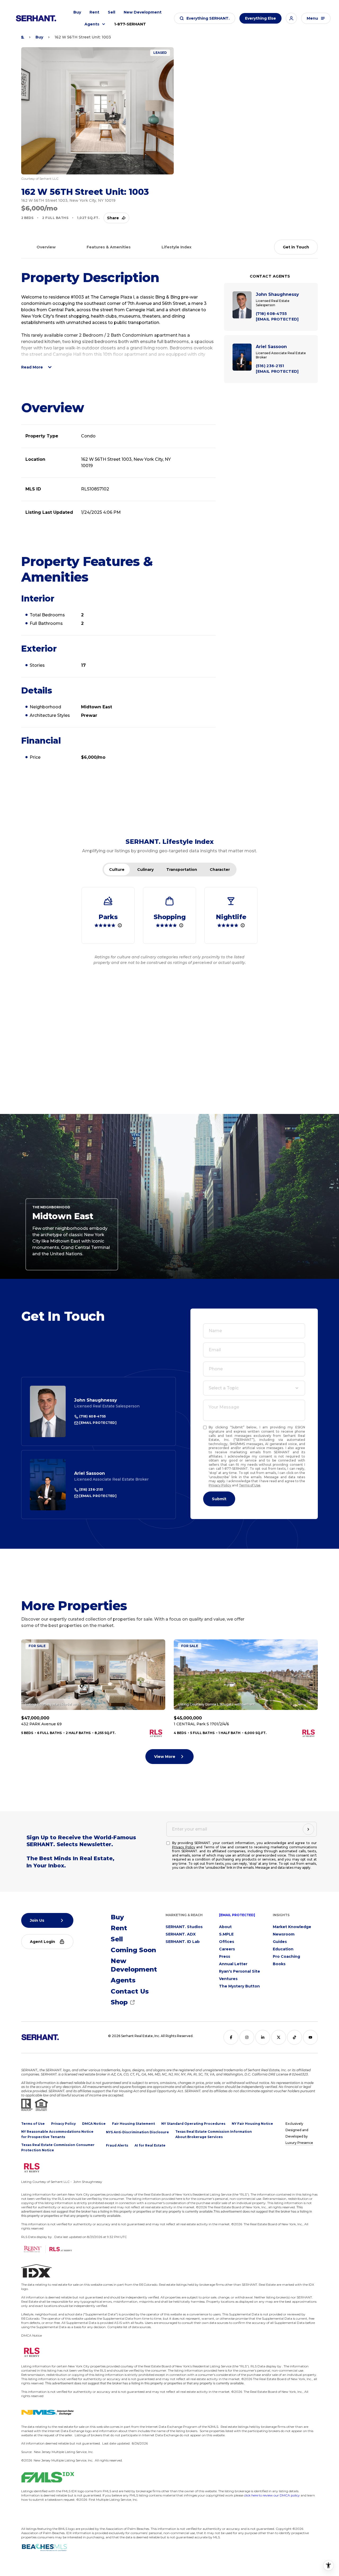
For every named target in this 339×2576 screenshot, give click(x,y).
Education (283, 1949)
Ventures (228, 1979)
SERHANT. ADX (181, 1934)
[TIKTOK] (295, 2037)
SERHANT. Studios (184, 1927)
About (225, 1927)
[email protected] (237, 1915)
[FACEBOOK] (231, 2037)
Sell (111, 12)
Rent (94, 12)
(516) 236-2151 (91, 1489)
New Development (143, 12)
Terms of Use (250, 1485)
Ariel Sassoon (90, 1473)
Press (225, 1956)
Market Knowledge (292, 1927)
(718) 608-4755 (92, 1416)
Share (113, 218)
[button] (205, 18)
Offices (227, 1942)
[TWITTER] (279, 2037)
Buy (77, 12)
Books (279, 1964)
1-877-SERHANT (130, 24)
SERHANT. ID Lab (183, 1942)
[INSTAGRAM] (247, 2037)
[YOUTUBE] (310, 2037)
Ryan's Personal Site (240, 1971)
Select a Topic (224, 1388)
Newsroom (284, 1934)
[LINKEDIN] (263, 2037)
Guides (280, 1942)
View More (165, 1757)
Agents (92, 24)
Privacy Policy (220, 1485)
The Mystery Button (239, 1986)
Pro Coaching (286, 1956)
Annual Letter (233, 1964)
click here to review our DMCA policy (272, 2495)
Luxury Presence (299, 2143)
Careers (227, 1949)
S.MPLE (226, 1934)
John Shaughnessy (96, 1400)
